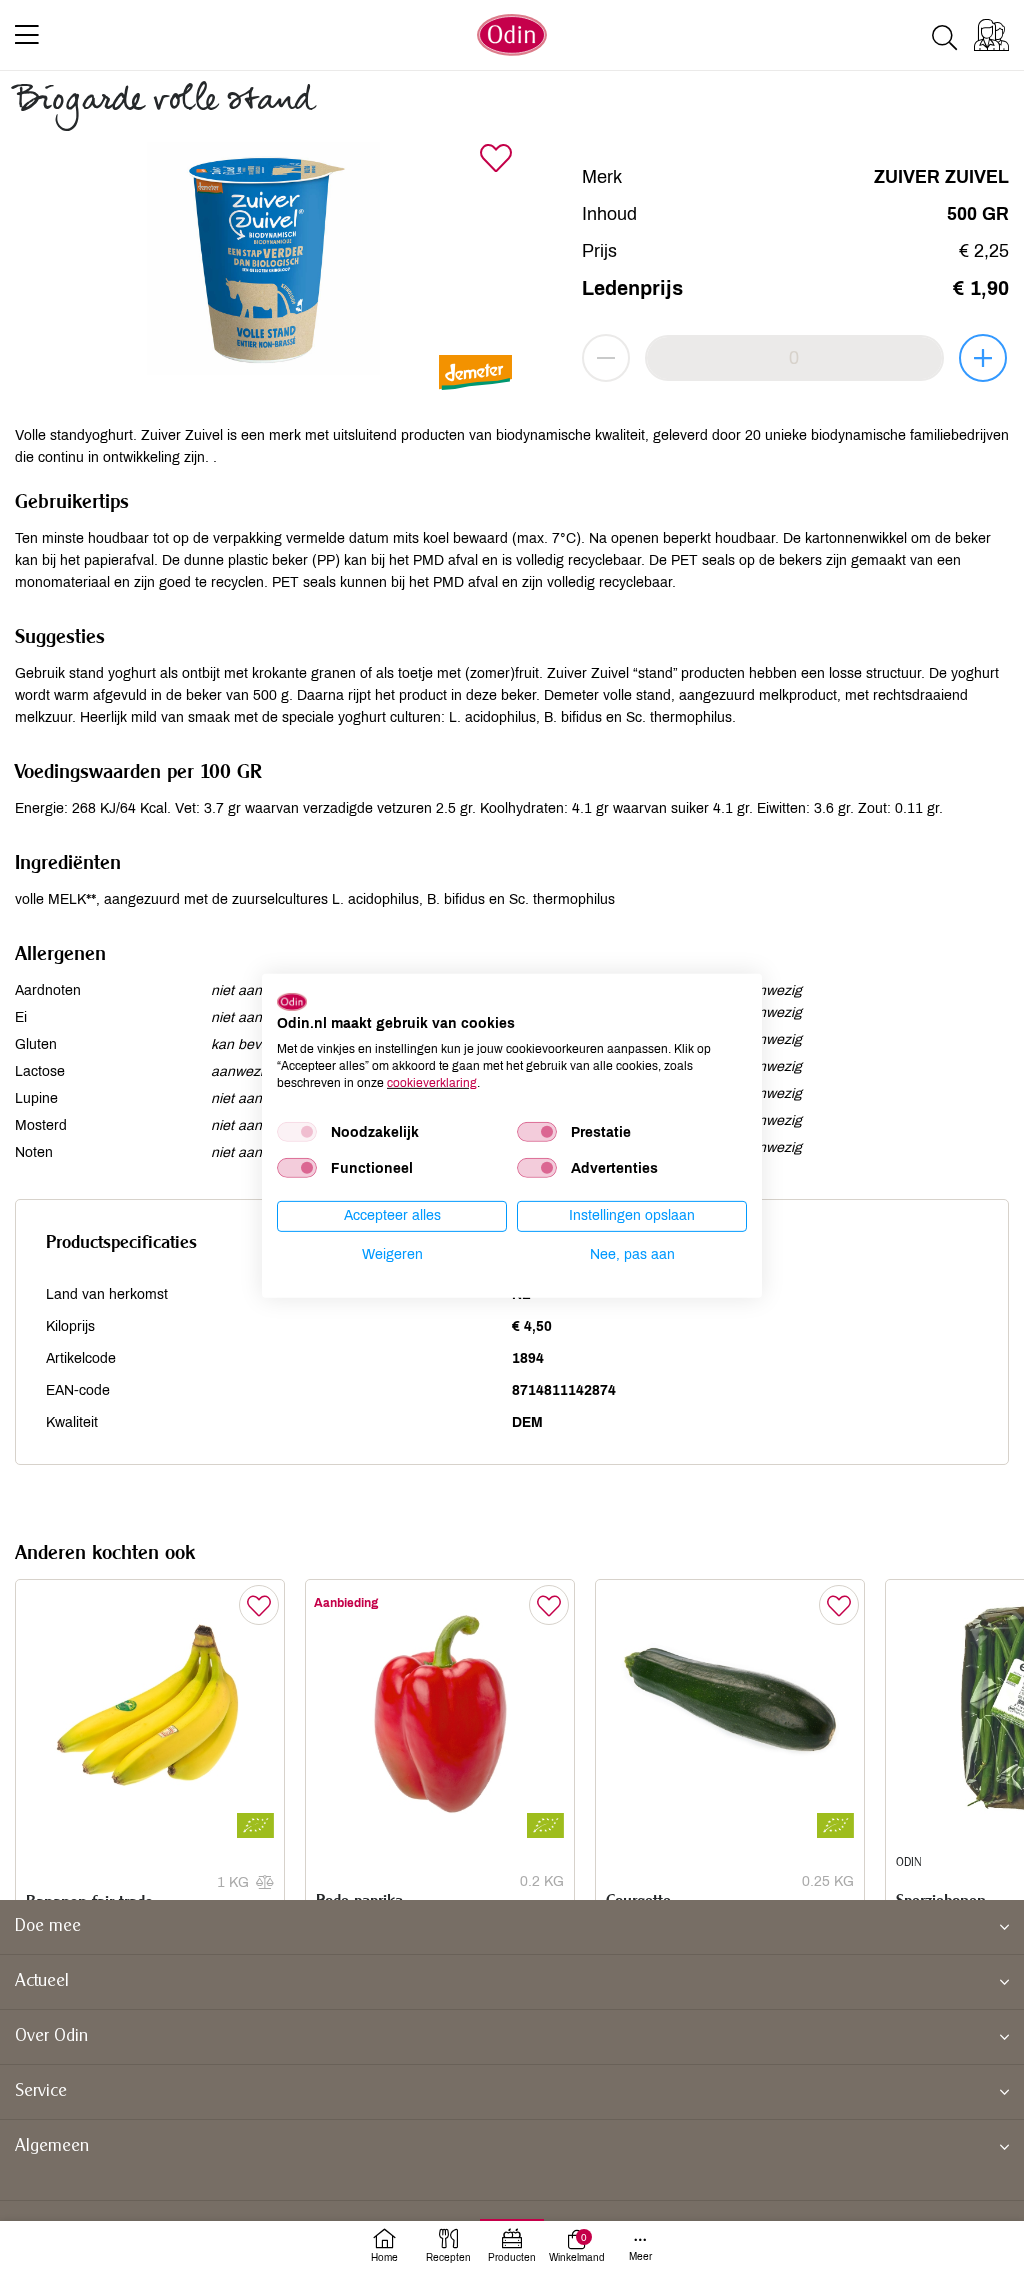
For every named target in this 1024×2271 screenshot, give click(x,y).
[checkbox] (297, 1132)
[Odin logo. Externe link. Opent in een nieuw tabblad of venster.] (292, 1001)
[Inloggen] (991, 35)
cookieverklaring (432, 1082)
